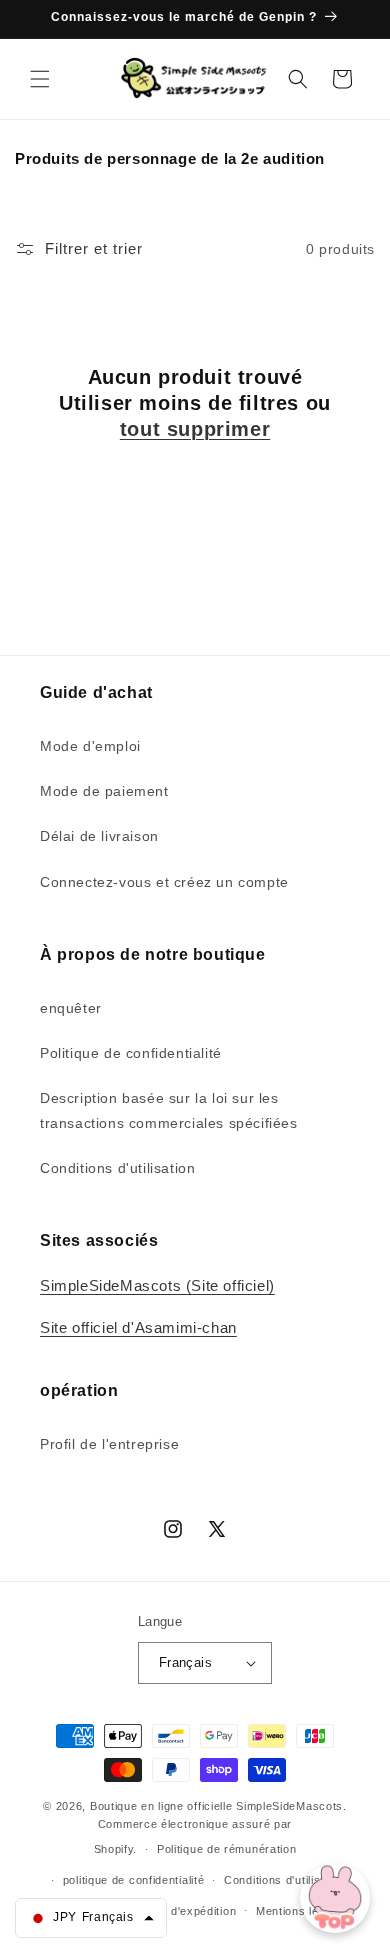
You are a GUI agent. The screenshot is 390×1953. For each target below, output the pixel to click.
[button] (40, 79)
